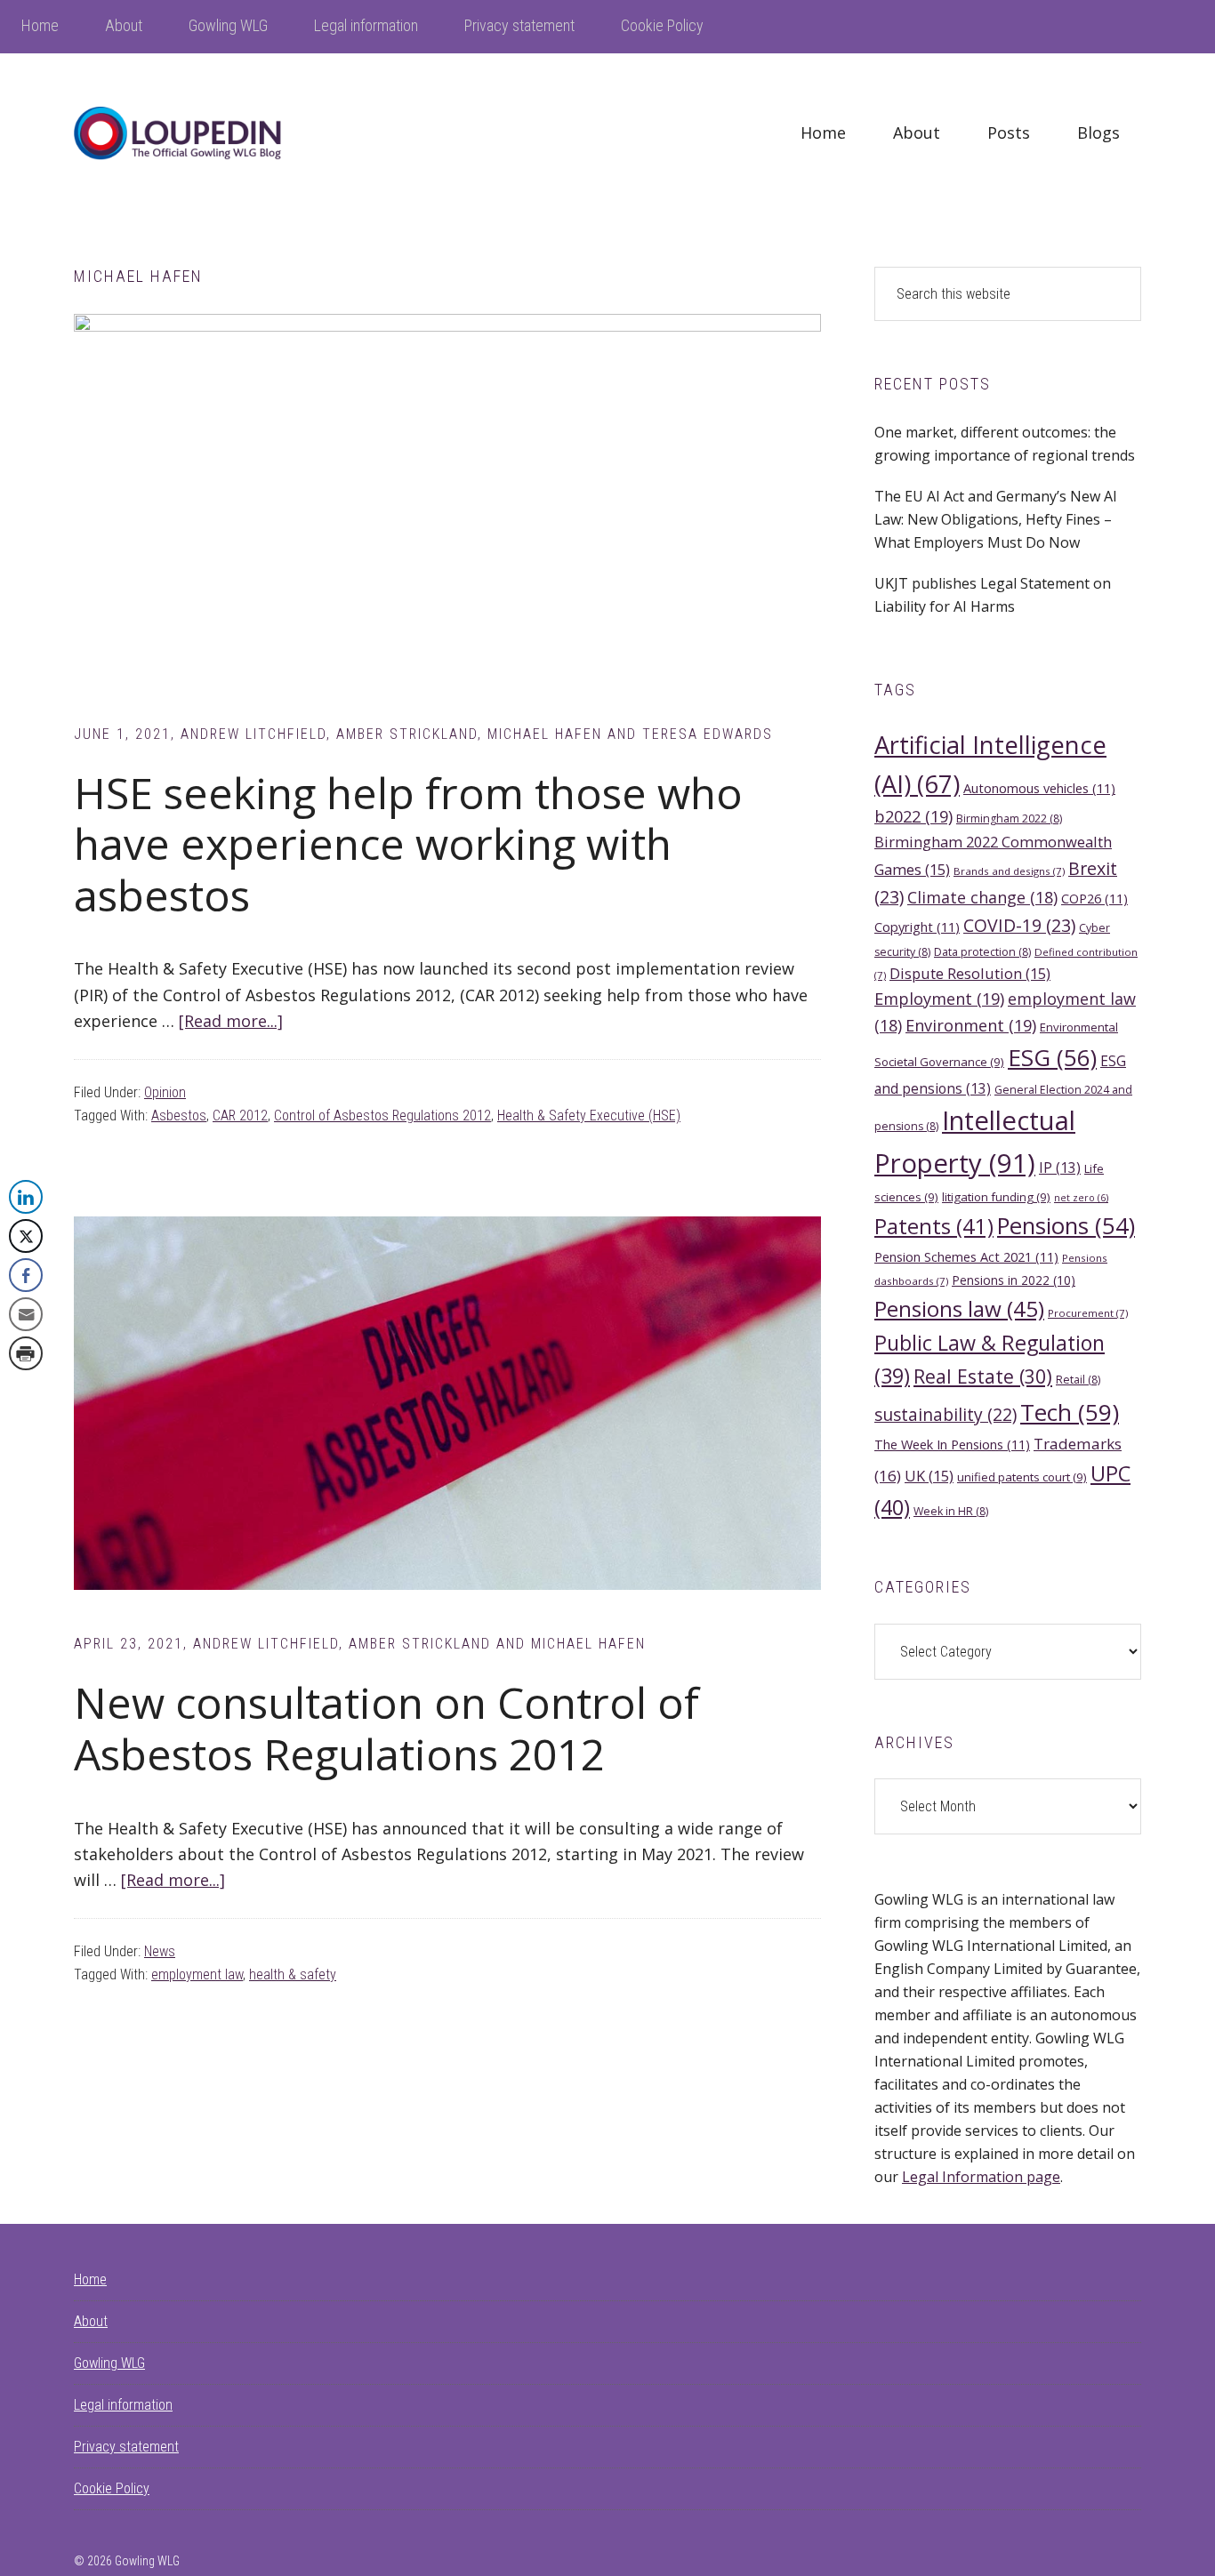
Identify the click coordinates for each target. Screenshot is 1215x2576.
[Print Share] (26, 1353)
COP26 (1094, 898)
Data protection (982, 952)
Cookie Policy (112, 2488)
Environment (971, 1025)
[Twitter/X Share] (26, 1236)
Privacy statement (126, 2447)
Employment (939, 999)
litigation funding (996, 1197)
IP (1060, 1168)
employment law (197, 1974)
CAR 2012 (240, 1115)
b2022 (913, 816)
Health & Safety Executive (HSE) (589, 1115)
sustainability (945, 1414)
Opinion (165, 1092)
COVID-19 (1019, 925)
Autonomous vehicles (1039, 788)
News (160, 1951)
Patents (934, 1226)
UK (929, 1476)
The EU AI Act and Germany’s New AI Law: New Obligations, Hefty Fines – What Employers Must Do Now (996, 519)
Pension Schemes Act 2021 (966, 1256)
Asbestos (179, 1115)
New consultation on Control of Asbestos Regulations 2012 (386, 1728)
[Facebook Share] (26, 1275)
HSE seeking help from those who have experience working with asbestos (408, 844)
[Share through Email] (26, 1314)
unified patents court (1022, 1477)
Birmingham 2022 (1009, 819)
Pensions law (959, 1308)
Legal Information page (981, 2177)
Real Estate (983, 1376)
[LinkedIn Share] (26, 1197)
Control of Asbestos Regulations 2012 (382, 1115)
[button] (25, 1389)
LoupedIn (207, 133)
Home (90, 2279)
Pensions (1066, 1226)
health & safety (293, 1974)
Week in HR (951, 1511)
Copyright (917, 927)
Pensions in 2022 (1014, 1280)
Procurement (1088, 1313)
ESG (1052, 1057)
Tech (1070, 1412)
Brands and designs (1009, 871)
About (91, 2321)
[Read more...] (231, 1021)
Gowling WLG (109, 2363)
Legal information (123, 2405)
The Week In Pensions (952, 1444)
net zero (1081, 1198)
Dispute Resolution (970, 973)
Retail (1078, 1380)
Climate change (982, 897)
